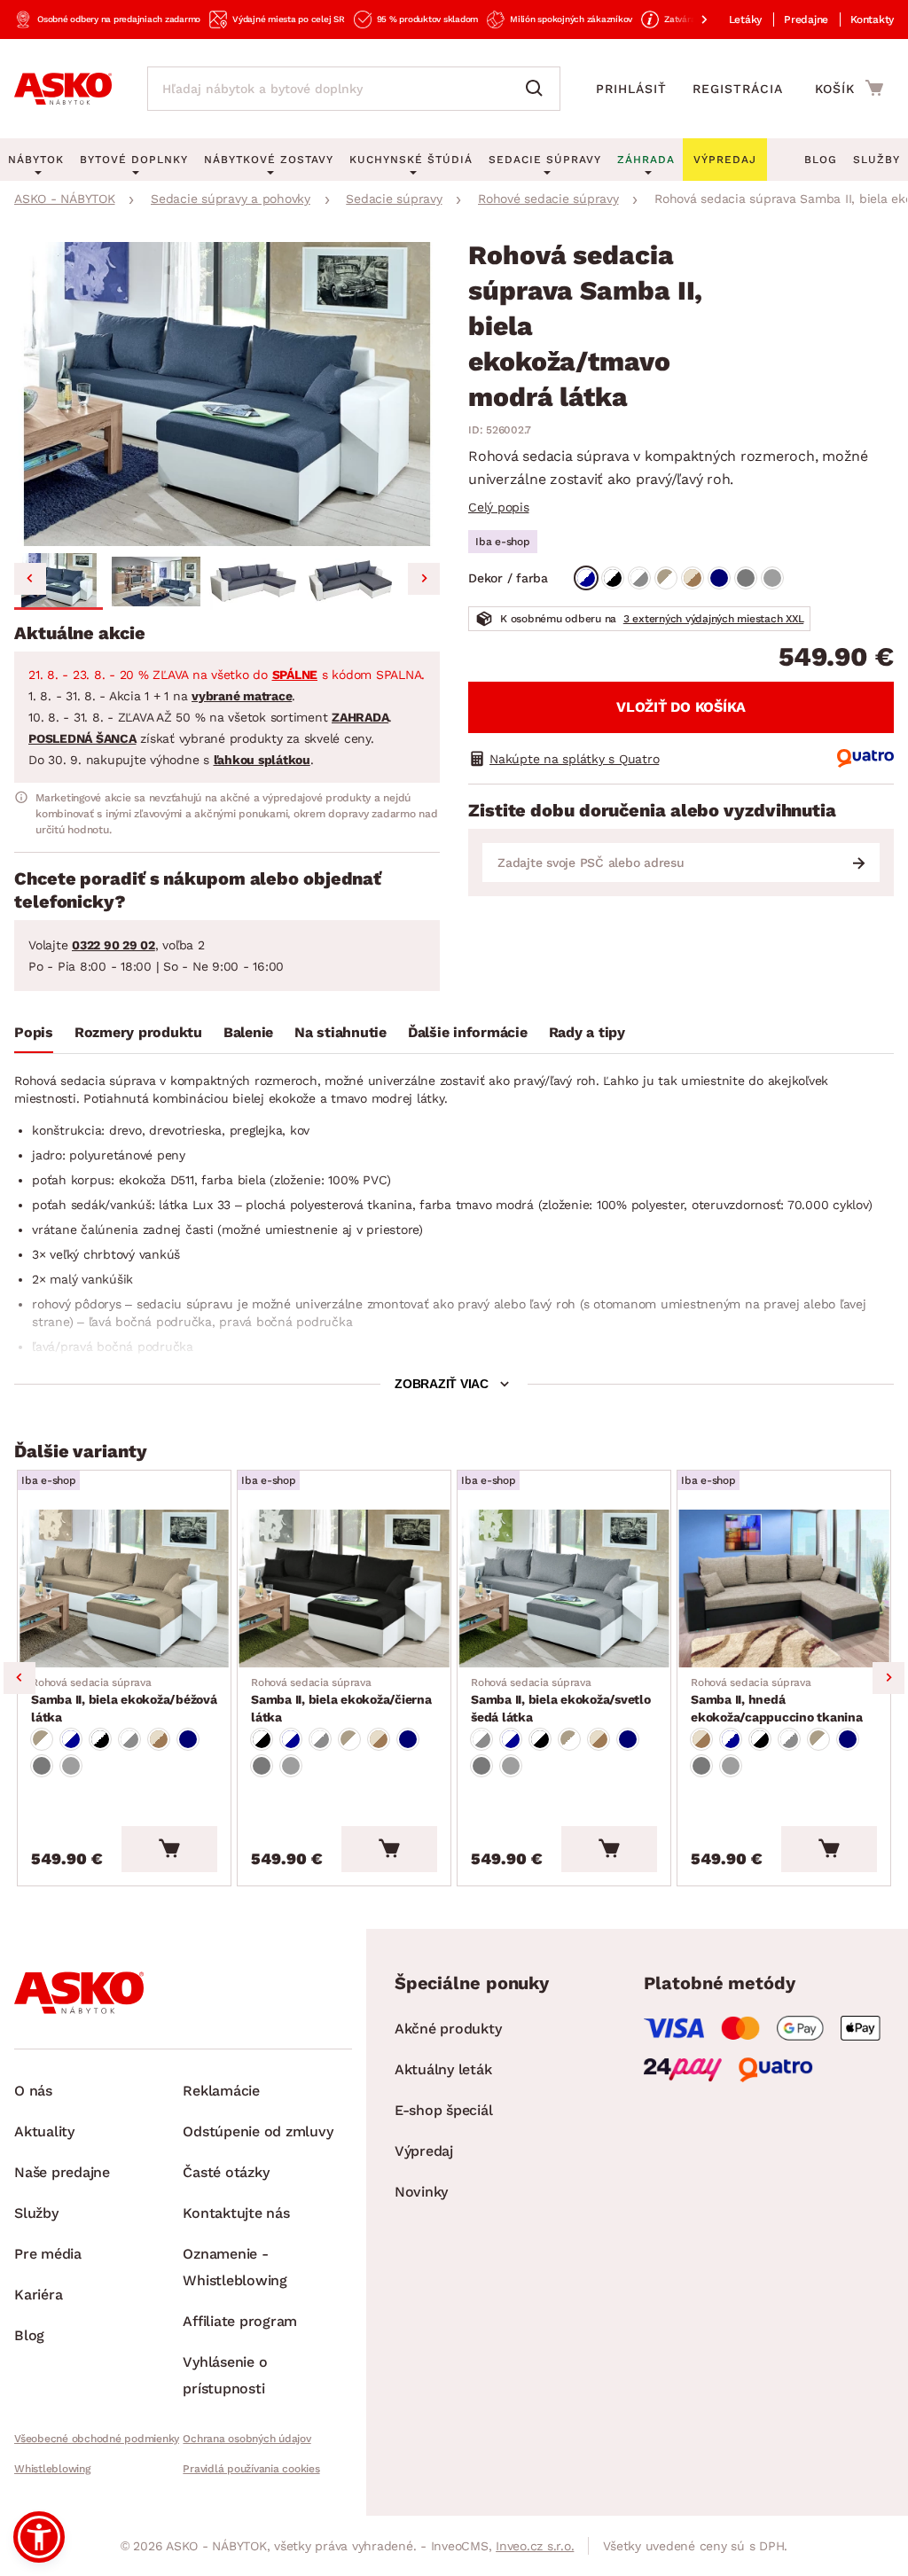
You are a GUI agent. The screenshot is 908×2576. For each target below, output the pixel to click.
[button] (59, 582)
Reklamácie (221, 2091)
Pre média (48, 2254)
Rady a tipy (587, 1032)
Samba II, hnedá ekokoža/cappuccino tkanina (777, 1700)
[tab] (34, 1036)
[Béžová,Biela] (666, 578)
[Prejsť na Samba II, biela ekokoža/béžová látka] (124, 1589)
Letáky (746, 20)
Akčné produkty (448, 2029)
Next (888, 1678)
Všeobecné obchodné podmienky (97, 2439)
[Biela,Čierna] (613, 578)
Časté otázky (226, 2172)
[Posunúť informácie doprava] (690, 20)
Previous (20, 1678)
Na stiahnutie (340, 1032)
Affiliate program (240, 2321)
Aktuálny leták (443, 2069)
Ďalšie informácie (468, 1032)
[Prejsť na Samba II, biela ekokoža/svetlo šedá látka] (564, 1589)
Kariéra (38, 2295)
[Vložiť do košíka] (169, 1849)
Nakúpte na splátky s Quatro (574, 759)
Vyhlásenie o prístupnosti (225, 2375)
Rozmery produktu (138, 1032)
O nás (33, 2091)
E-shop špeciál (444, 2110)
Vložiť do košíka (681, 707)
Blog (821, 160)
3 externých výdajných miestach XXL (714, 619)
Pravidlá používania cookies (251, 2469)
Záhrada (646, 160)
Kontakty (872, 20)
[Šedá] (746, 578)
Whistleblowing (52, 2469)
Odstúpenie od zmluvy (258, 2131)
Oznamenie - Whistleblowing (235, 2267)
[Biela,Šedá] (639, 578)
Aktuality (44, 2131)
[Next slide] (424, 579)
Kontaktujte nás (236, 2213)
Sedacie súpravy (545, 160)
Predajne (806, 20)
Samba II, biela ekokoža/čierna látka (341, 1700)
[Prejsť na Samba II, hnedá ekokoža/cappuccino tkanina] (784, 1589)
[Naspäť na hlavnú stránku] (63, 89)
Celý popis (499, 507)
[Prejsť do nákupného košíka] (849, 88)
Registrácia (738, 89)
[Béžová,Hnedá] (693, 578)
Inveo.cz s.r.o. (535, 2546)
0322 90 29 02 (113, 945)
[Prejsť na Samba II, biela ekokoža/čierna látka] (344, 1589)
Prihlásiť (631, 89)
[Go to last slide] (30, 579)
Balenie (248, 1032)
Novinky (421, 2192)
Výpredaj (424, 2151)
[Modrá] (719, 578)
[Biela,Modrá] (586, 578)
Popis (34, 1032)
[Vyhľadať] (538, 89)
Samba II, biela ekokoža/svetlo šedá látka (561, 1700)
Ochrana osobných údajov (247, 2439)
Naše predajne (62, 2172)
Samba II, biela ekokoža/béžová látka (124, 1700)
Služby (877, 160)
